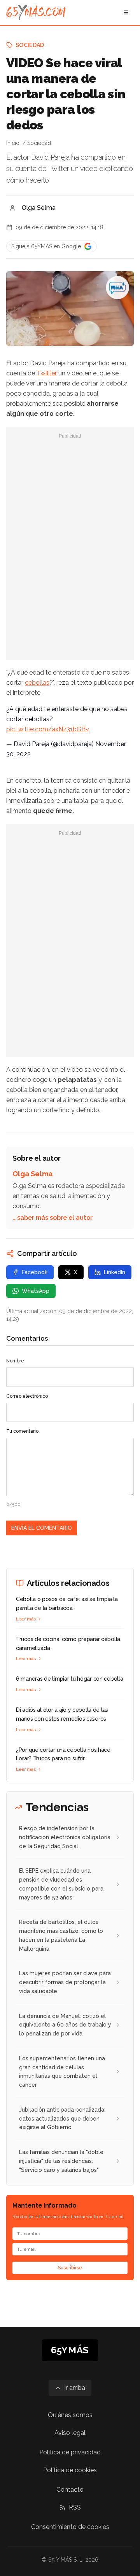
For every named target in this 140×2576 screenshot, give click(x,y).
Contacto (70, 2490)
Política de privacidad (70, 2452)
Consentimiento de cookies (70, 2527)
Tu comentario (22, 1431)
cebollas (37, 683)
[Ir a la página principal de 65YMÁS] (36, 12)
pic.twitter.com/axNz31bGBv (48, 729)
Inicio (13, 143)
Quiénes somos (70, 2415)
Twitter (47, 373)
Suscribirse (70, 2268)
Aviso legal (70, 2433)
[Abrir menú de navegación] (126, 12)
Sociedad (30, 45)
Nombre (15, 1361)
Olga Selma (39, 208)
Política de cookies (70, 2470)
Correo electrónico (27, 1396)
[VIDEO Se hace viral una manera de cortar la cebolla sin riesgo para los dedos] (117, 288)
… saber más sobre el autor (52, 1218)
